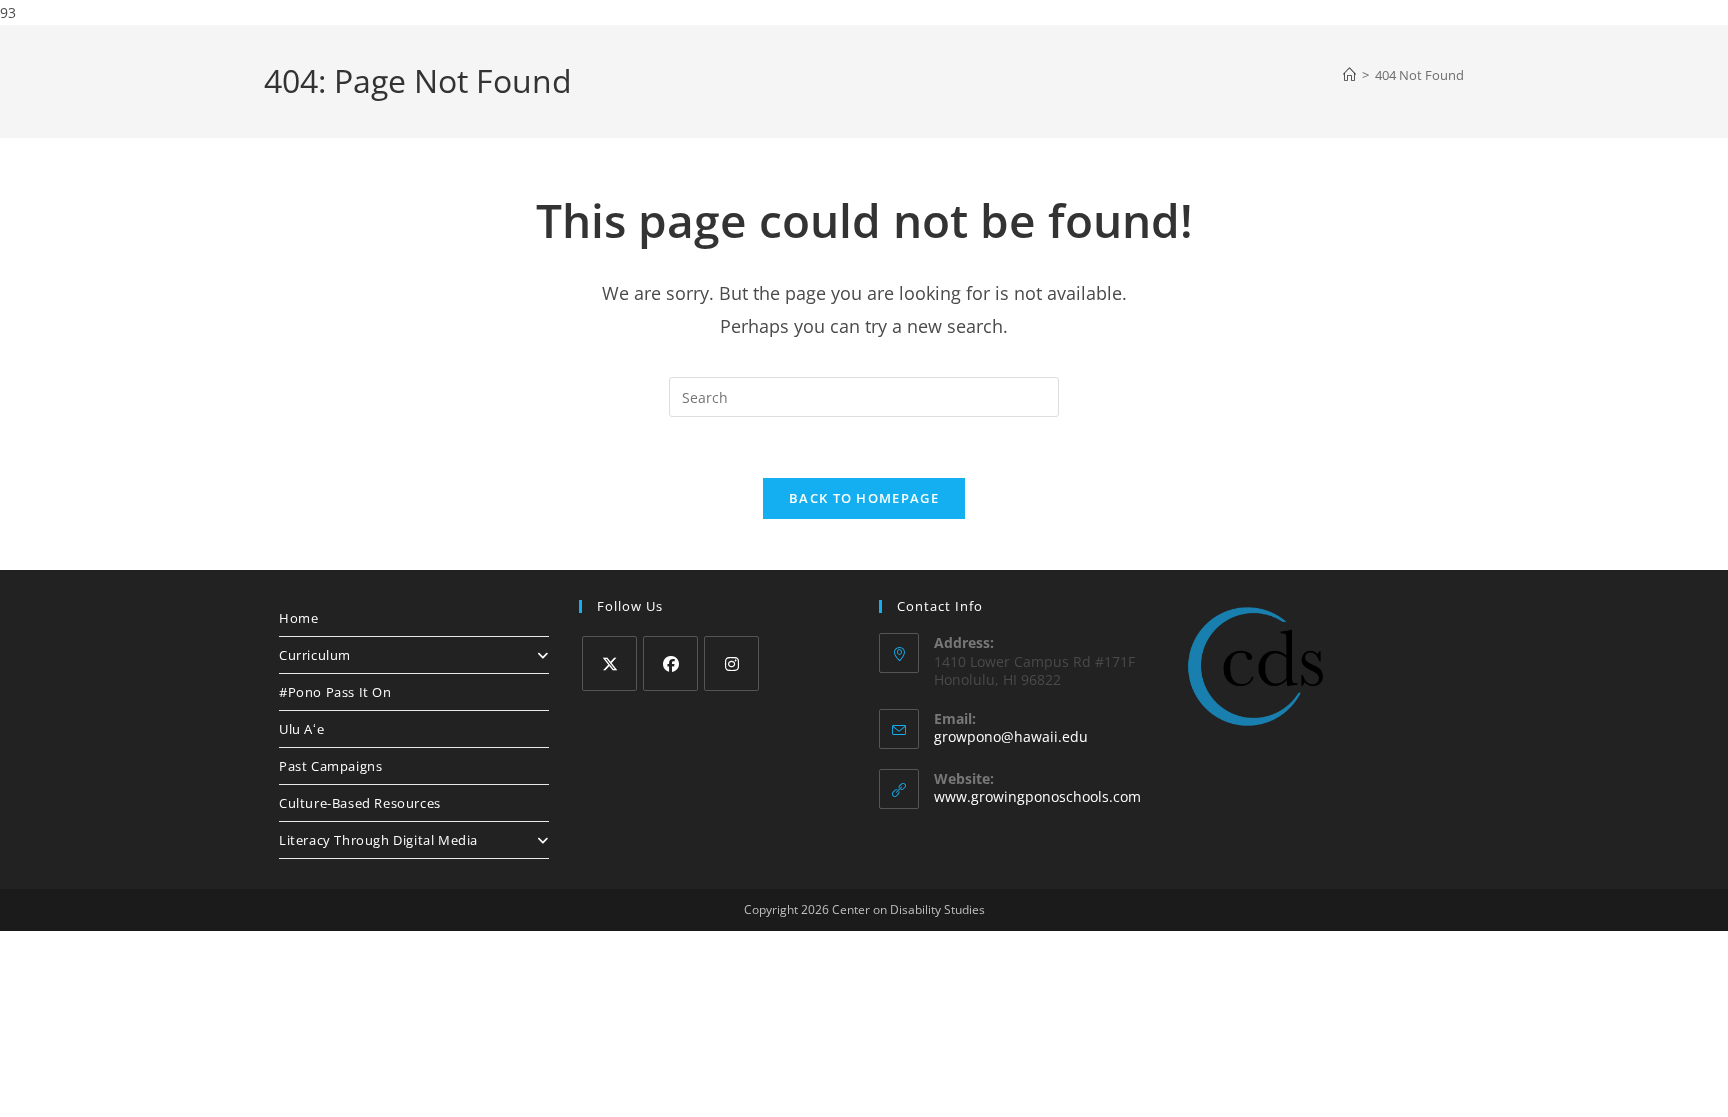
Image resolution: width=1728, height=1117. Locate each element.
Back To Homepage (864, 498)
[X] (609, 663)
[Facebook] (670, 663)
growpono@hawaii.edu (1011, 736)
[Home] (1349, 75)
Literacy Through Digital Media (378, 840)
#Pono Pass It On (335, 692)
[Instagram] (731, 663)
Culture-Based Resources (360, 803)
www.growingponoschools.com (1037, 796)
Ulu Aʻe (301, 729)
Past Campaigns (330, 766)
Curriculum (315, 655)
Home (298, 618)
